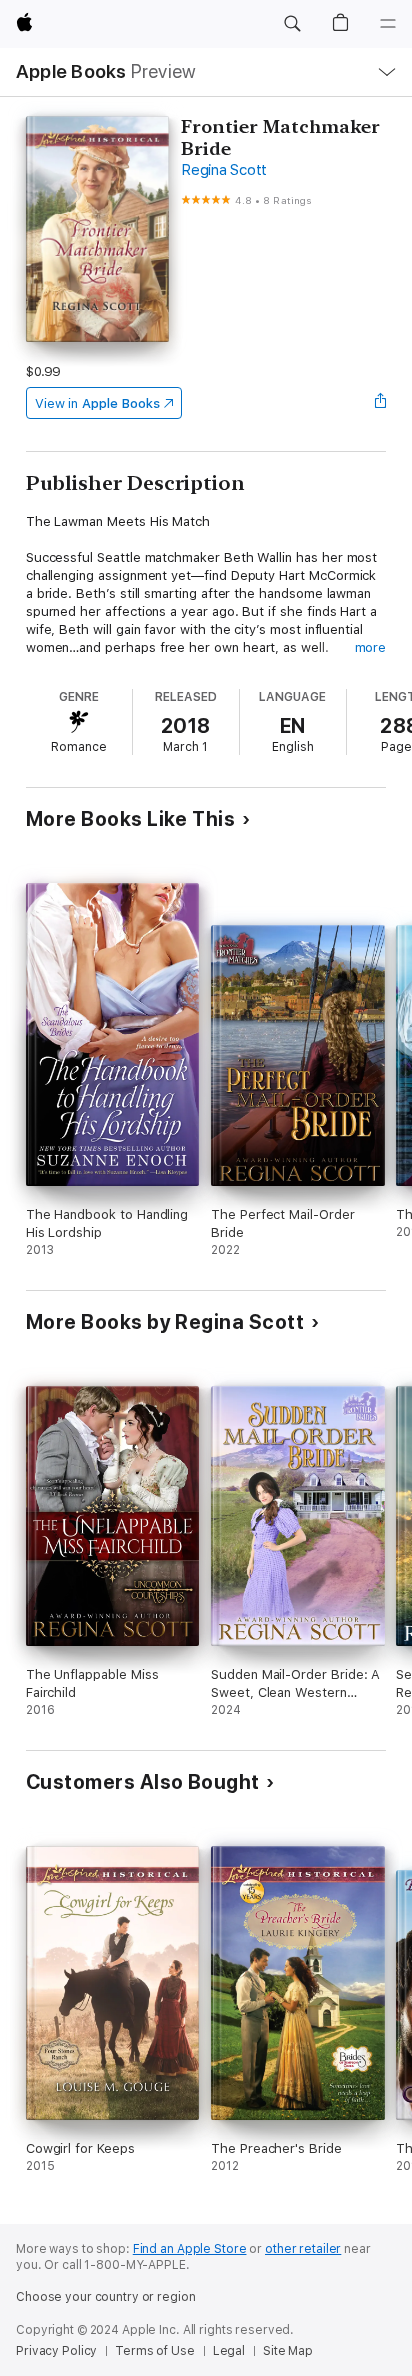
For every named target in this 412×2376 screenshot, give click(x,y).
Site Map (288, 2351)
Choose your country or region (106, 2297)
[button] (292, 24)
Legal (229, 2351)
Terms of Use (155, 2351)
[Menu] (388, 24)
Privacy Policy (56, 2351)
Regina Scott (224, 170)
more (371, 647)
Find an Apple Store (190, 2249)
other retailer (303, 2249)
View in (97, 403)
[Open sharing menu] (380, 403)
